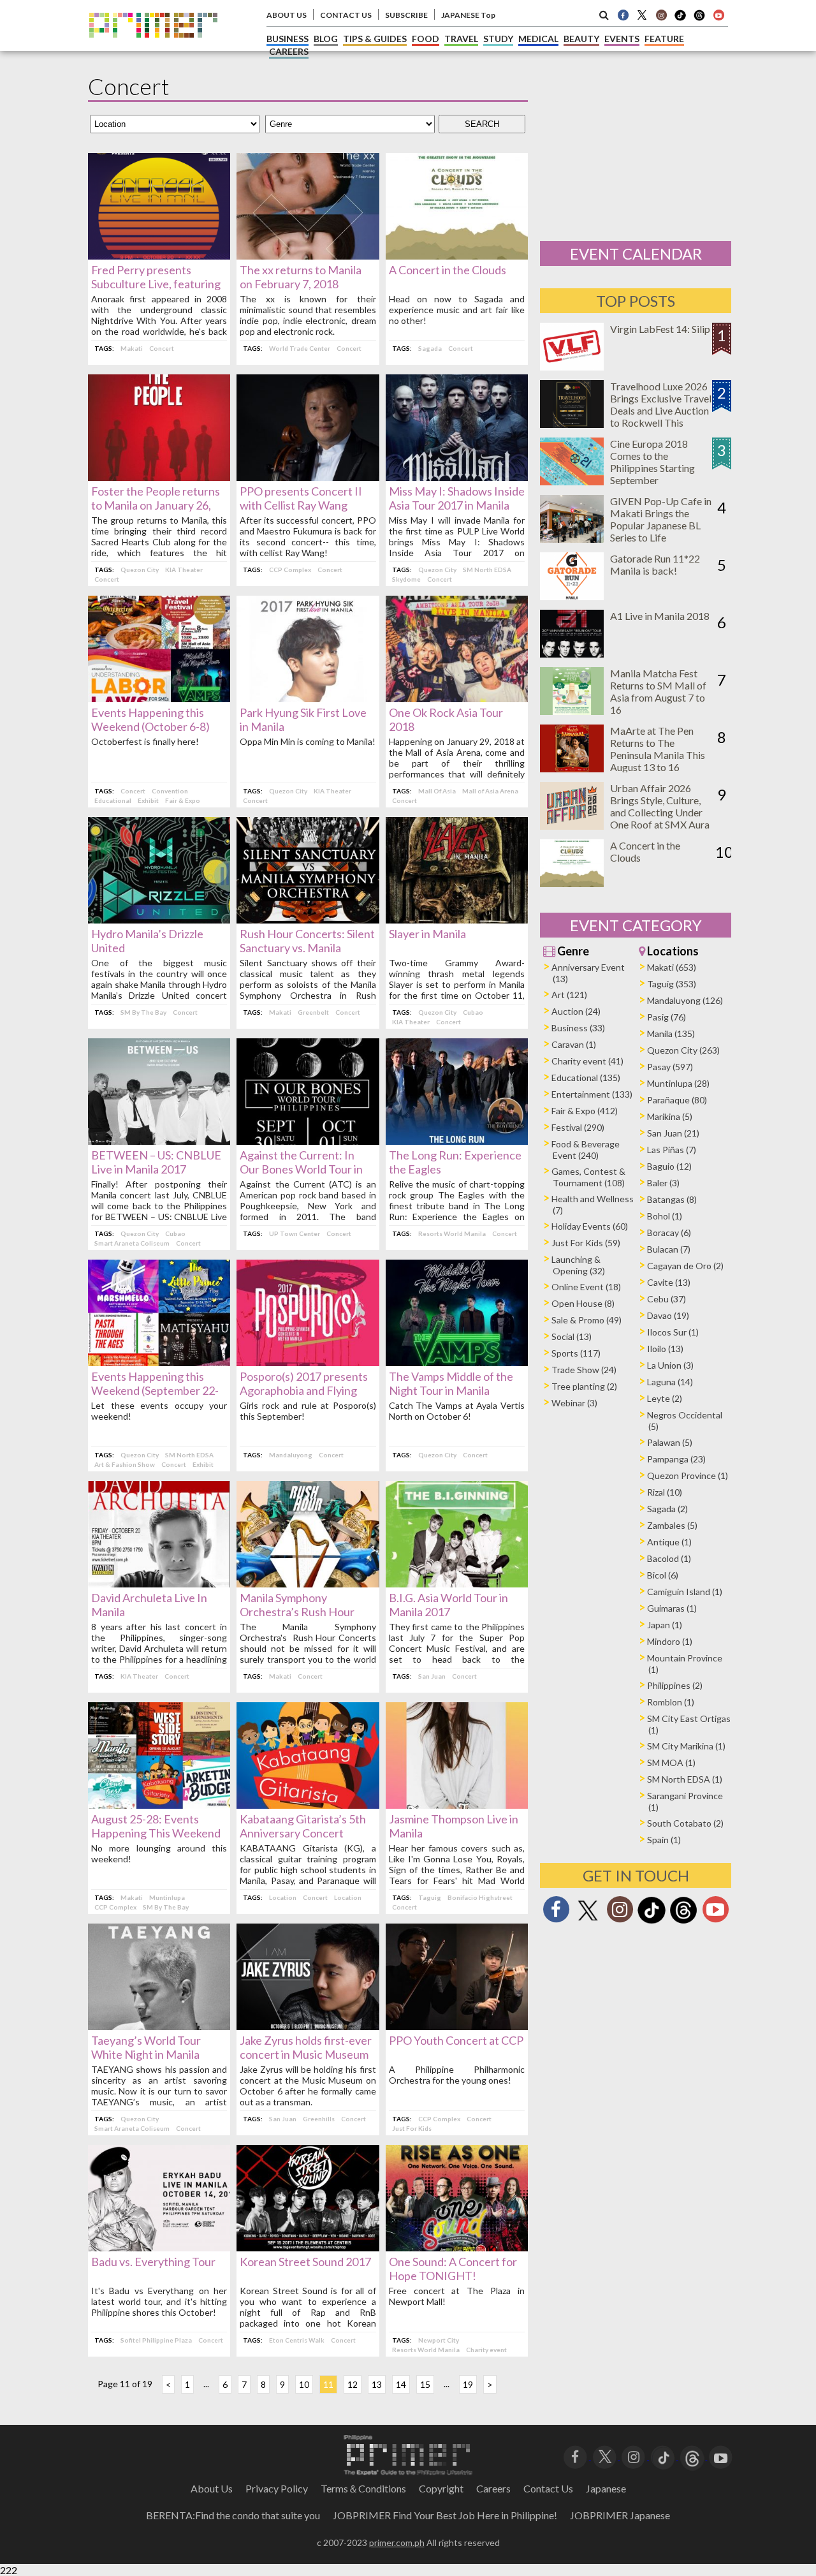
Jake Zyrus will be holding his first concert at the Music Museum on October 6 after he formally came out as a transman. (308, 2086)
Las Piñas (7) (672, 1150)
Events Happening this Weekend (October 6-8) (150, 719)
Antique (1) (669, 1542)
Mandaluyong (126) (685, 1000)
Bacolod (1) (669, 1558)
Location (283, 1897)
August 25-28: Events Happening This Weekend (156, 1826)
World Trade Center (300, 348)
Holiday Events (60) (590, 1226)
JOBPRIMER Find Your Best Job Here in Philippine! (445, 2515)
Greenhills (319, 2119)
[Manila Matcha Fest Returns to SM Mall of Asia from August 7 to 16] (572, 711)
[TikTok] (680, 19)
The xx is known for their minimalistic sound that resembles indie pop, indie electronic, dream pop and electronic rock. (308, 315)
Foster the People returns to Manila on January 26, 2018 (156, 505)
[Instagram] (661, 15)
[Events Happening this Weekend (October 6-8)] (159, 698)
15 (425, 2384)
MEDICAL (538, 39)
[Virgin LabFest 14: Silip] (572, 366)
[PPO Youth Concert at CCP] (457, 2026)
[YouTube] (721, 2456)
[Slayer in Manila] (457, 919)
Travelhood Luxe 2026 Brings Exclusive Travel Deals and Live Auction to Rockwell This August (661, 410)
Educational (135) (586, 1078)
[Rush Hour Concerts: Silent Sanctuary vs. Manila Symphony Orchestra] (308, 919)
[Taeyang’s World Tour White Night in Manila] (159, 2026)
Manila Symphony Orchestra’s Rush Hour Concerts (297, 1612)
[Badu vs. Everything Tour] (159, 2247)
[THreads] (699, 19)
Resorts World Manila (452, 1233)
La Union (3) (670, 1365)
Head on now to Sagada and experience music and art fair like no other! (457, 310)
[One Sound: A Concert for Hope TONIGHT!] (457, 2247)
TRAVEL (461, 39)
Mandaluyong (291, 1455)
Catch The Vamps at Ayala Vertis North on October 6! (457, 1411)
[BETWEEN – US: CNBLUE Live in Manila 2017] (159, 1141)
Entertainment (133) (592, 1094)
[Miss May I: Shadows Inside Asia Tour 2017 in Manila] (457, 477)
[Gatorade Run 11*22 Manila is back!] (572, 596)
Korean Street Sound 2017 (305, 2262)
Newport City (439, 2340)
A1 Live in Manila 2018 (660, 616)
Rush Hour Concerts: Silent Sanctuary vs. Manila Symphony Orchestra (307, 948)
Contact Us (548, 2488)
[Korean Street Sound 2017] (308, 2247)
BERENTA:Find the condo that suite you (233, 2515)
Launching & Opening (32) (578, 1265)
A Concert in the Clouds (448, 270)
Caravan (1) (574, 1044)
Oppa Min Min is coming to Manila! (308, 741)
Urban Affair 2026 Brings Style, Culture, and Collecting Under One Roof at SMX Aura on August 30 (660, 812)
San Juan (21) (673, 1133)
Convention (170, 791)
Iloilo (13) (665, 1349)
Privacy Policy (277, 2488)
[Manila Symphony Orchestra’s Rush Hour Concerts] (308, 1583)
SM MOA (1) (671, 1763)
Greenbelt (313, 1012)
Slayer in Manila (427, 934)
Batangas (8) (672, 1199)
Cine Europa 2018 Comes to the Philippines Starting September (652, 462)
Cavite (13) (669, 1282)
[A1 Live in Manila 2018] (572, 653)
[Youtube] (718, 15)
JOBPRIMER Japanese (620, 2515)
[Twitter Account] (642, 15)
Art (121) (569, 995)
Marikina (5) (670, 1116)
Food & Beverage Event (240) (586, 1150)
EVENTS (622, 39)
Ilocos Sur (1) (673, 1332)
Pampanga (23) (676, 1459)
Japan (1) (665, 1625)
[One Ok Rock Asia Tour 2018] (457, 698)
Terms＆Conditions (363, 2488)
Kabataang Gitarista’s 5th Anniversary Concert (303, 1826)
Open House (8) (583, 1303)
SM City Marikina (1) (686, 1746)
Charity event (486, 2350)
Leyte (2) (665, 1398)
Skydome (406, 579)
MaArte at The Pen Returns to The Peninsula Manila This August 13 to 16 (658, 749)
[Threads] (683, 1922)
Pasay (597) (670, 1067)
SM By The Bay (143, 1012)
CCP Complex (290, 570)
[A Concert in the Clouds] (457, 255)
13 (377, 2384)
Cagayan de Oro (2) (685, 1266)
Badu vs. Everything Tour (153, 2262)
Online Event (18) (586, 1287)
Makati (132, 348)
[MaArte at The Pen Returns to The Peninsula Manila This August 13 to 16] (572, 768)
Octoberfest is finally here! (145, 741)
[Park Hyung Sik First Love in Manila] (308, 698)
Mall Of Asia (437, 791)
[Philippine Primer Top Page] (153, 47)
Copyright (441, 2488)
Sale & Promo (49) (586, 1320)
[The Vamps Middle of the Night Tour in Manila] (457, 1362)
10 (304, 2384)
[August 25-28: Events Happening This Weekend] (159, 1805)
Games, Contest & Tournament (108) (588, 1177)
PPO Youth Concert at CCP (456, 2040)
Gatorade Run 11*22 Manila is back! (655, 564)
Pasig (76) (667, 1017)
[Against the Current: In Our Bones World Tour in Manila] (308, 1141)
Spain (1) (664, 1840)
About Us (212, 2488)
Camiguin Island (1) (685, 1592)
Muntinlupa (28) (678, 1083)
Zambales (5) (672, 1525)
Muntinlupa (167, 1897)
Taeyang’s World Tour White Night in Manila (146, 2047)
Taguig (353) (672, 984)
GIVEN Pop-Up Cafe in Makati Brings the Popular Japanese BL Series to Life (661, 519)
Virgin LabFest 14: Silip (660, 329)
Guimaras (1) (672, 1608)
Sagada (430, 348)
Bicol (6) (663, 1575)
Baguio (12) (669, 1166)
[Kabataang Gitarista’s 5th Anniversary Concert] (308, 1805)
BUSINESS (288, 39)
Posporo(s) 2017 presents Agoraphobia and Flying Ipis (304, 1390)
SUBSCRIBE (406, 15)
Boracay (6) (669, 1233)
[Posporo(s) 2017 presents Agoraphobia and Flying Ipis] (308, 1362)
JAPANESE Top (468, 15)
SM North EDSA (487, 570)
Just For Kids (412, 2128)
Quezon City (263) (683, 1050)
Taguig (430, 1897)
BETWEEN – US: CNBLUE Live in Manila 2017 (156, 1162)
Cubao (473, 1012)
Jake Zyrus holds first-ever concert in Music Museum (306, 2047)
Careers (493, 2488)
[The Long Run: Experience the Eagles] (457, 1141)
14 (401, 2384)
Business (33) (578, 1028)
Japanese (606, 2488)
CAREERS (289, 51)
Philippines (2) (675, 1685)
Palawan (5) (670, 1442)
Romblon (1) (671, 1702)
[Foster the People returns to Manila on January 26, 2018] (159, 477)
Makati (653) (672, 967)
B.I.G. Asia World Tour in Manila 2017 (448, 1605)
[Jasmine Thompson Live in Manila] (457, 1805)
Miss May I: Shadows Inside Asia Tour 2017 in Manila (457, 498)
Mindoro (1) (670, 1641)
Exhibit (148, 800)
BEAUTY (581, 39)
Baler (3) (663, 1183)
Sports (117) (576, 1353)
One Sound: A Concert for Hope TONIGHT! (453, 2269)
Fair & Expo (183, 800)
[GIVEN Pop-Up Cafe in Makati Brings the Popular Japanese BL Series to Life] (572, 539)
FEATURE (664, 39)
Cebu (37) (667, 1299)
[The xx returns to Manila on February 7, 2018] (308, 255)
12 (353, 2384)
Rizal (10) (665, 1492)
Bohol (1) (665, 1216)
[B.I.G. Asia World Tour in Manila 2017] (457, 1583)
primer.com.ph (397, 2543)
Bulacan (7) (669, 1249)
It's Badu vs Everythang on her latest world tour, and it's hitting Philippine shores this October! (159, 2301)
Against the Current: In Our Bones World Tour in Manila (301, 1169)
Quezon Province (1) (688, 1476)
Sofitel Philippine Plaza (156, 2340)
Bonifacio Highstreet (480, 1897)
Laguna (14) (670, 1382)
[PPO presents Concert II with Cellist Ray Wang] (308, 477)
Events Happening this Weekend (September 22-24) (155, 1390)
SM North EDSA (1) (685, 1779)
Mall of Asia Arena (490, 791)
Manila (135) (671, 1034)
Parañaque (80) (677, 1100)
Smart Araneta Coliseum (132, 1243)
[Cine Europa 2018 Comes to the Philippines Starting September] (572, 481)
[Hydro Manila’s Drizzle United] (159, 919)
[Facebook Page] (623, 15)
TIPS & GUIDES (375, 39)
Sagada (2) (667, 1509)
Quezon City (140, 570)
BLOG (326, 39)
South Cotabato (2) (685, 1823)
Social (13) (572, 1336)
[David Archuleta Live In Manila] (159, 1583)
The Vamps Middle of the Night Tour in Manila (451, 1383)
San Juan (432, 1676)
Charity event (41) (587, 1061)
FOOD (426, 39)
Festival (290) (578, 1127)
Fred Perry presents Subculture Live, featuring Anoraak (156, 284)
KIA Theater (184, 570)
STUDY (498, 39)
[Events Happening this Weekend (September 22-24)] (159, 1362)
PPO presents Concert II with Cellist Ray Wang (301, 498)
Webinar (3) (574, 1403)
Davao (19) (668, 1315)
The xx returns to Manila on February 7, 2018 (301, 277)
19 (468, 2384)
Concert (162, 348)
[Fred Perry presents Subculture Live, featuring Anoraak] (159, 255)
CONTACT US (346, 15)
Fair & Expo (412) (585, 1111)
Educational (113, 800)
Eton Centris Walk (297, 2340)
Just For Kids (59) (586, 1243)
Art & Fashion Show (125, 1464)
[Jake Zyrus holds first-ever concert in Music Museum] (308, 2026)
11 (328, 2384)
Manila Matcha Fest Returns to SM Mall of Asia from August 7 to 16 (658, 691)
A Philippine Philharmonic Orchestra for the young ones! (457, 2075)
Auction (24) (576, 1011)
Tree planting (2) (584, 1386)
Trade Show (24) (584, 1370)
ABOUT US (287, 15)
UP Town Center (295, 1233)
